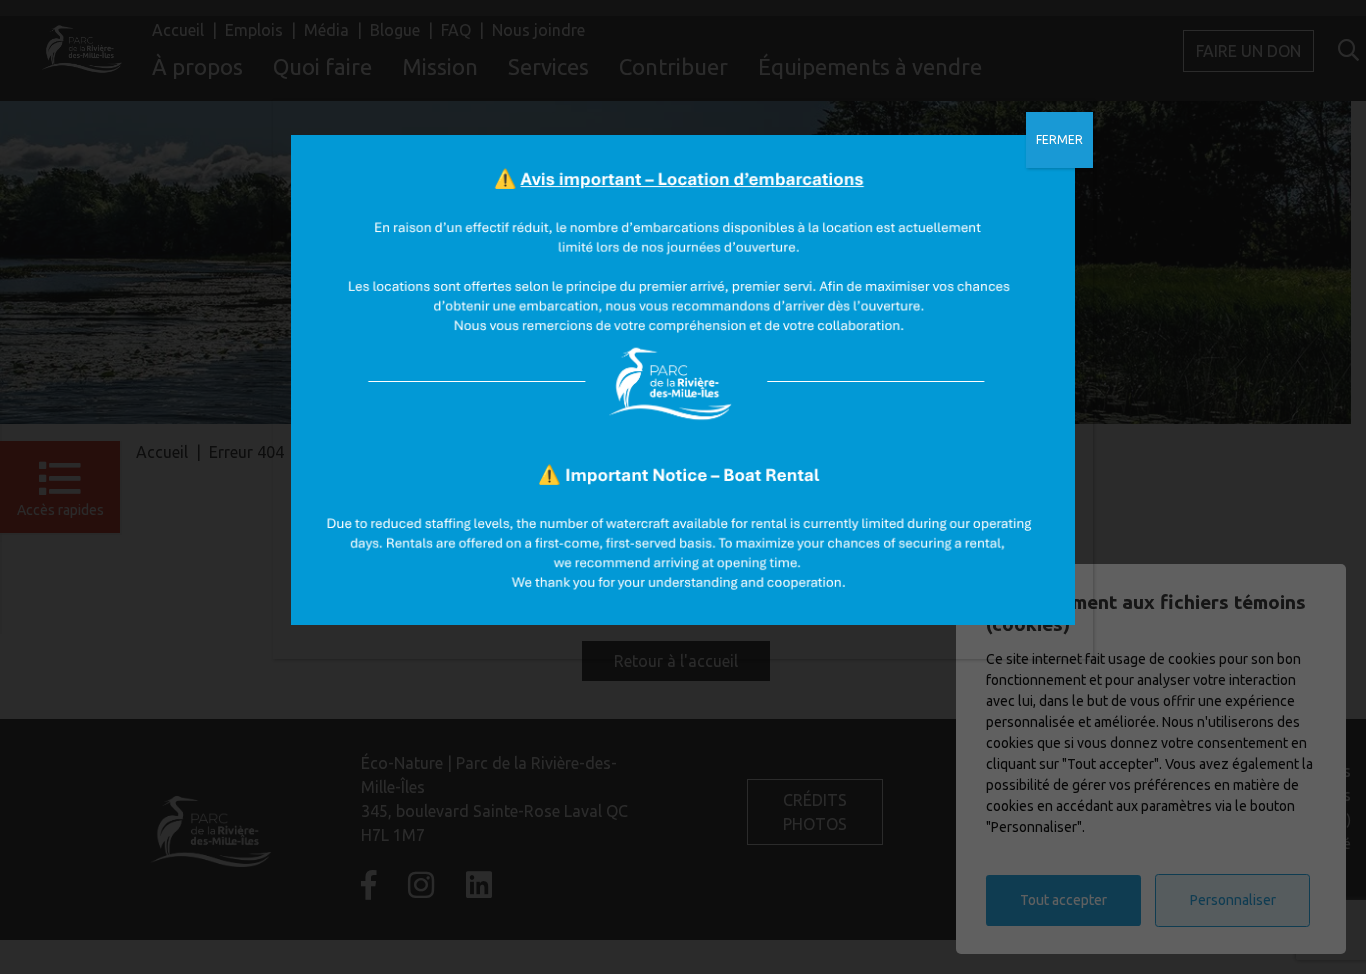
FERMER (1059, 139)
